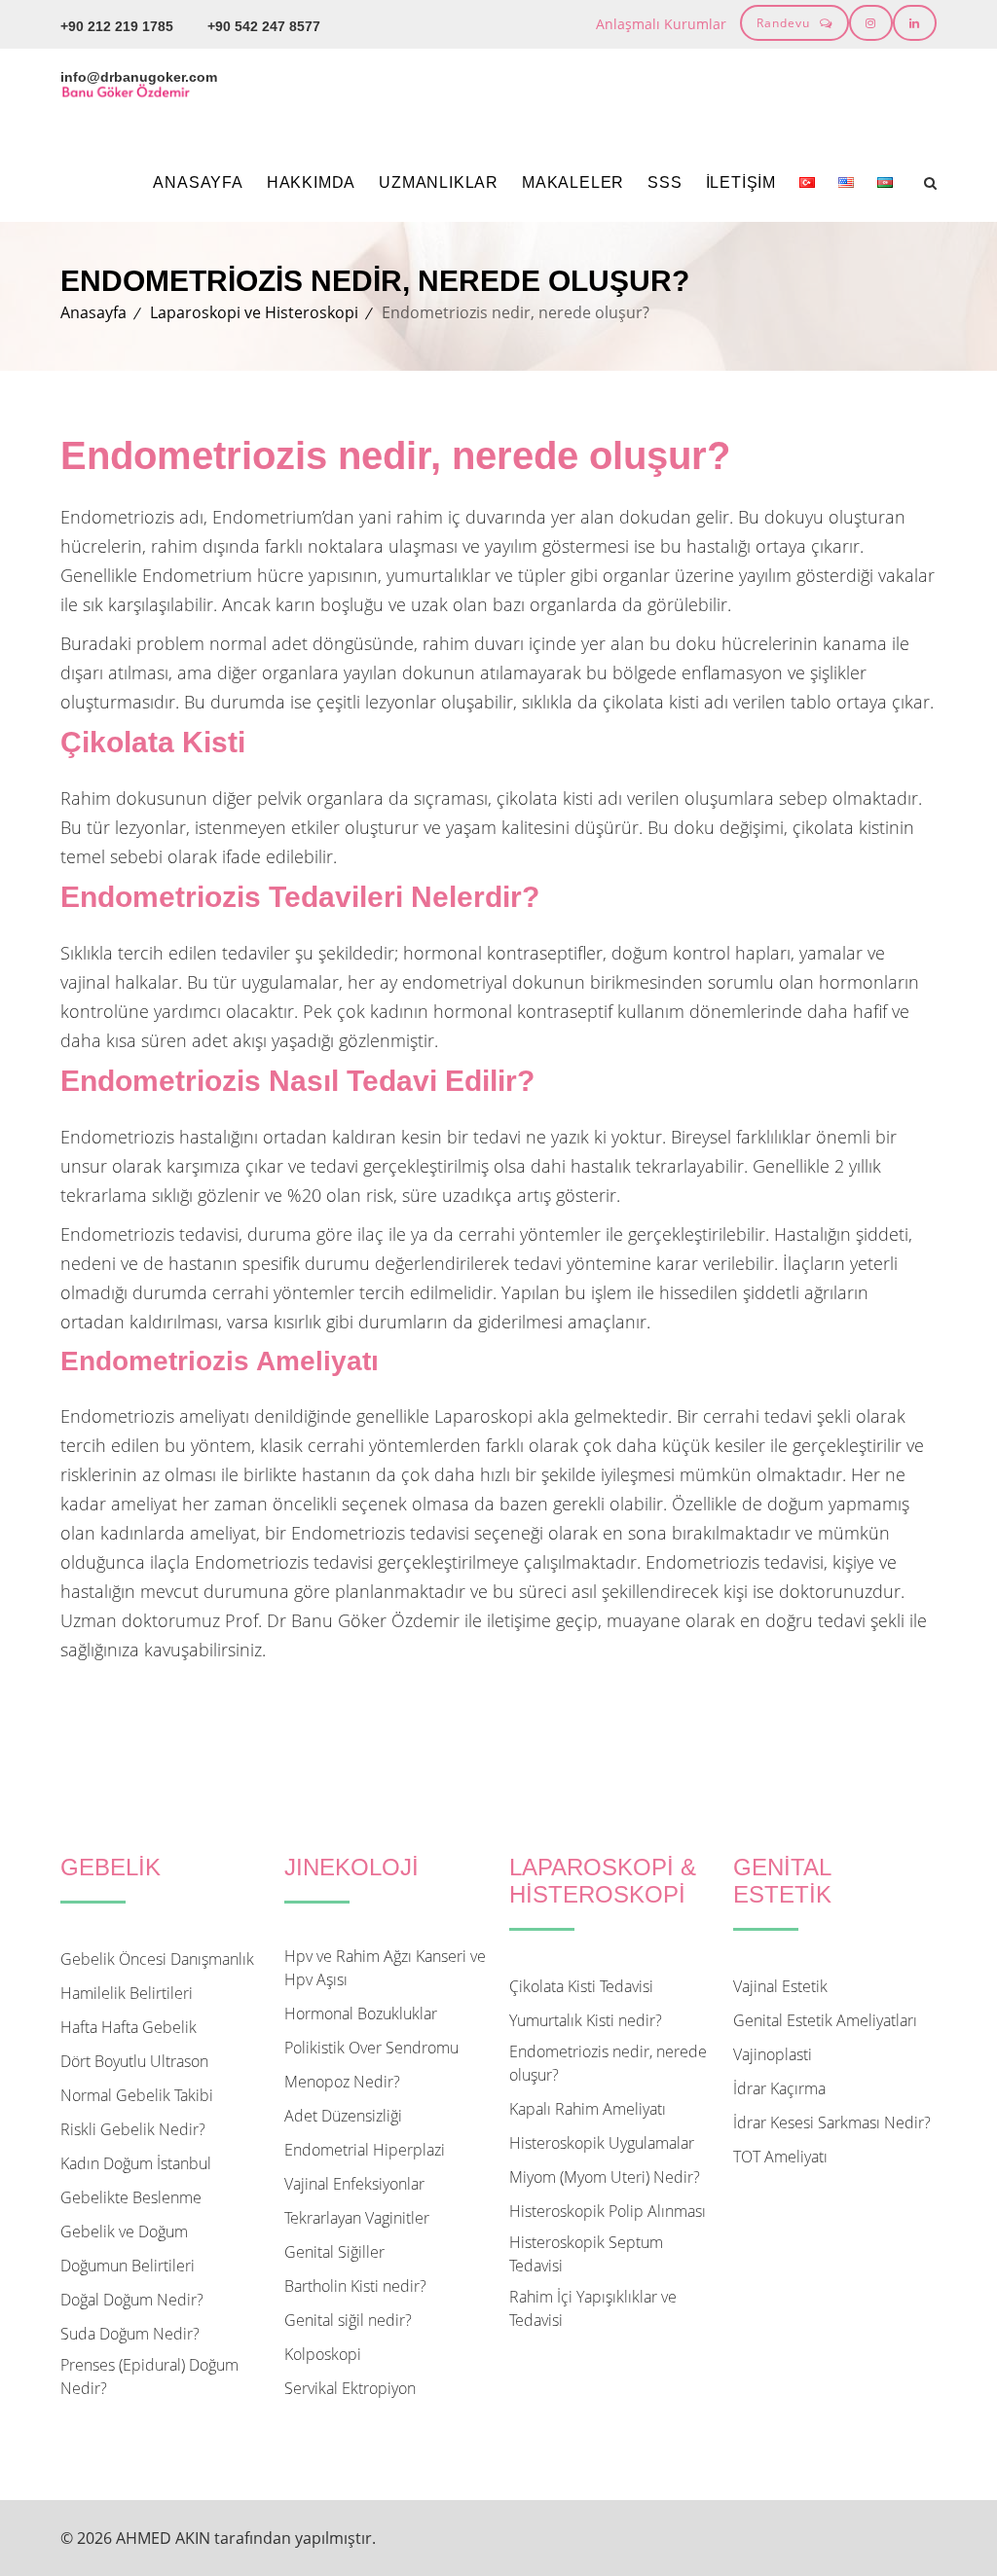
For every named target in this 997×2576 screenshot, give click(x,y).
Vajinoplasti (773, 2054)
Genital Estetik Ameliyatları (825, 2020)
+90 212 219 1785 (117, 26)
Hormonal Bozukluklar (361, 2014)
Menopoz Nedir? (342, 2082)
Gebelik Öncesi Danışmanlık (157, 1959)
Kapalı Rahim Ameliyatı (588, 2109)
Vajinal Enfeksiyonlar (354, 2184)
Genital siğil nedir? (348, 2320)
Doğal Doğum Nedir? (132, 2300)
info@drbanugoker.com (139, 77)
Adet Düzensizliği (343, 2116)
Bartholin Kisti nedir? (355, 2286)
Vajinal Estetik (780, 1986)
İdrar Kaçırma (779, 2088)
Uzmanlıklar (439, 182)
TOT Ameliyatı (780, 2157)
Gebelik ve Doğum (124, 2231)
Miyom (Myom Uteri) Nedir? (605, 2177)
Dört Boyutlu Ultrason (134, 2061)
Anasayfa (198, 182)
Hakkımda (311, 182)
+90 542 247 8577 (264, 26)
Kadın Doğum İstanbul (136, 2163)
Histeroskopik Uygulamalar (602, 2143)
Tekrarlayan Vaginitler (357, 2218)
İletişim (741, 182)
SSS (665, 182)
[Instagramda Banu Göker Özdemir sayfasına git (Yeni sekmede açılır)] (871, 23)
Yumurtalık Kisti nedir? (586, 2020)
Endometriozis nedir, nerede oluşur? (608, 2063)
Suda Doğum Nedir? (130, 2334)
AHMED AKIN (163, 2538)
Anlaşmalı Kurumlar (661, 24)
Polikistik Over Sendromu (371, 2048)
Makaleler (573, 182)
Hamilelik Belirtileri (127, 1993)
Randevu (783, 23)
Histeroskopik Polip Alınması (608, 2211)
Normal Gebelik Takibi (137, 2095)
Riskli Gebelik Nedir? (133, 2129)
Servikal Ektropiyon (350, 2388)
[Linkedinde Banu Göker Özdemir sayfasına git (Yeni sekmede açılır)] (915, 23)
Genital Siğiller (334, 2252)
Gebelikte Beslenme (131, 2197)
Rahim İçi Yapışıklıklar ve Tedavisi (593, 2308)
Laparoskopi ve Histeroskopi (254, 312)
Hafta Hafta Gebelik (129, 2027)
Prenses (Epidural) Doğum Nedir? (149, 2376)
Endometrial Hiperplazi (365, 2150)
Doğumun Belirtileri (128, 2266)
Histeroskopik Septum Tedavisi (586, 2254)
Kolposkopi (323, 2354)
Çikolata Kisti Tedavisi (581, 1986)
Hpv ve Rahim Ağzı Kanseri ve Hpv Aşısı (385, 1968)
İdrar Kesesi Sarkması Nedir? (832, 2122)
